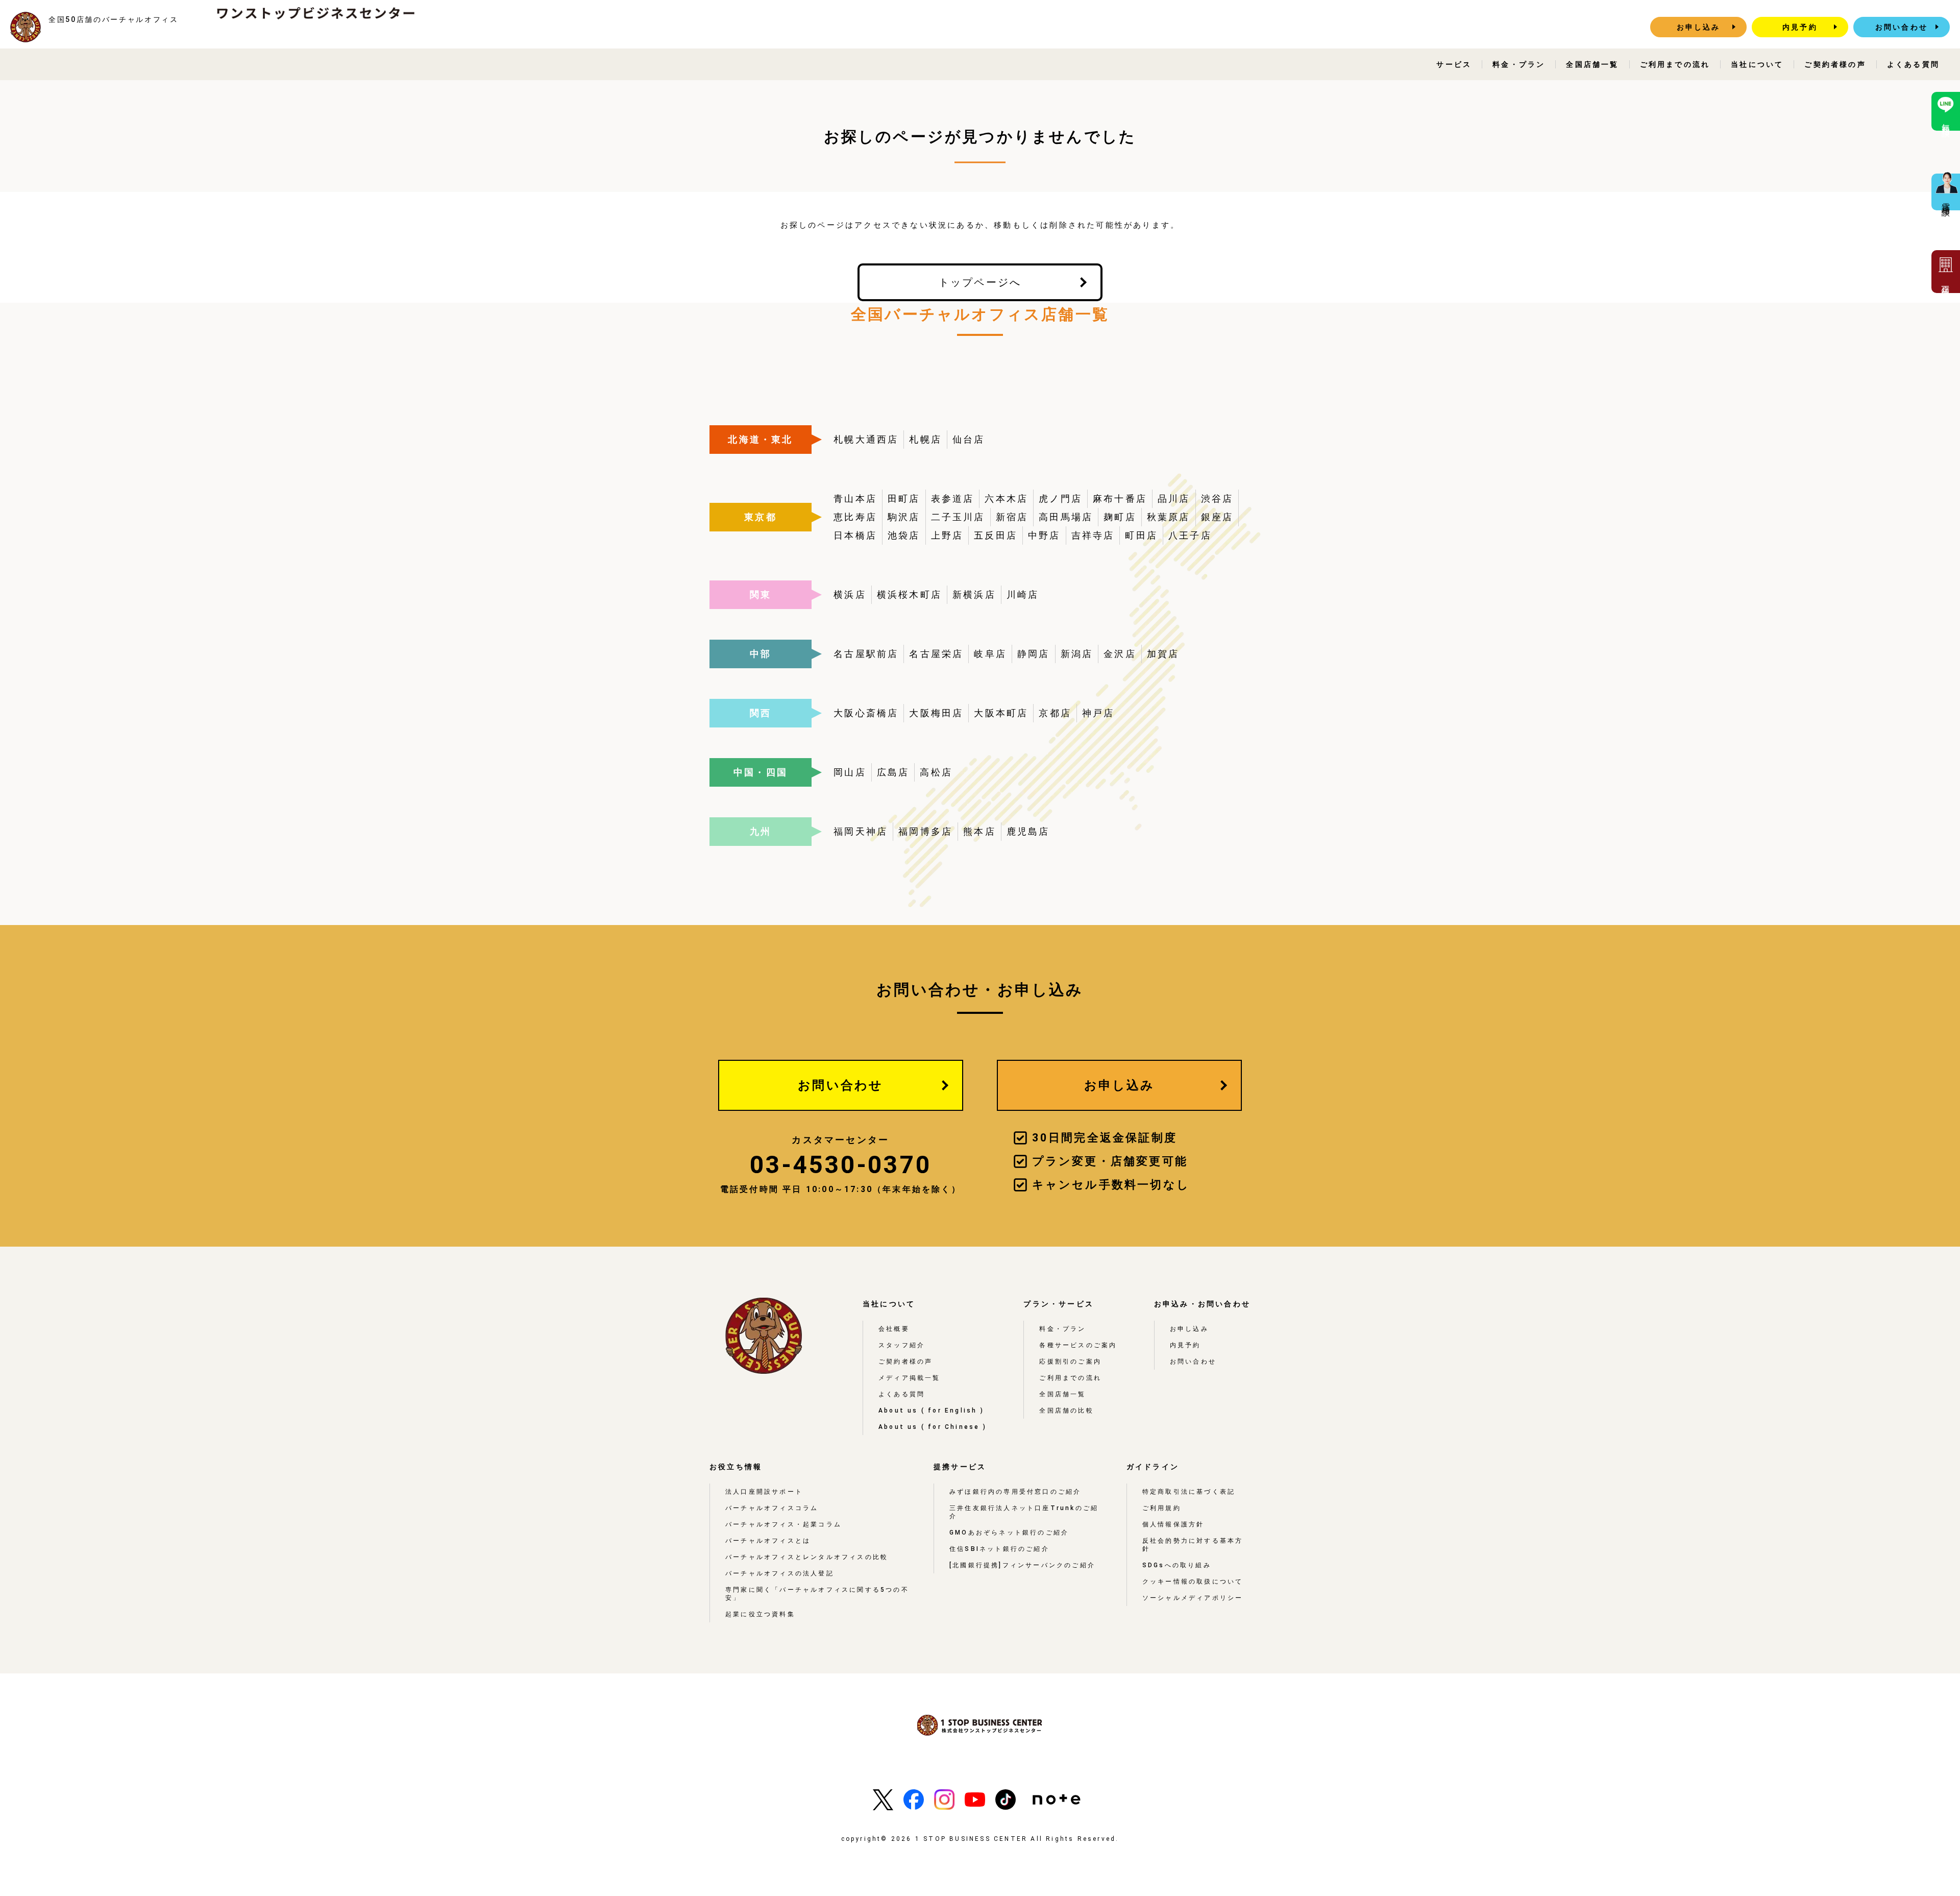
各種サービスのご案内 (1078, 1345)
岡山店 (850, 772)
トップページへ (980, 282)
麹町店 (1120, 517)
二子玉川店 (958, 517)
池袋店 (904, 535)
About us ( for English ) (931, 1411)
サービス (1454, 64)
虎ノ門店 (1060, 499)
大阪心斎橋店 (866, 713)
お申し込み (1699, 27)
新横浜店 (974, 594)
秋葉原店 (1169, 517)
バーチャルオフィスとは (768, 1541)
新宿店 (1012, 517)
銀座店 (1217, 517)
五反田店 (996, 535)
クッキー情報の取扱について (1193, 1582)
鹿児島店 (1028, 831)
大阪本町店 (1001, 713)
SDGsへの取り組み (1177, 1565)
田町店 (904, 499)
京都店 (1055, 713)
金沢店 (1120, 654)
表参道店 (953, 499)
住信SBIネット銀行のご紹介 (999, 1549)
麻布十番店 (1120, 499)
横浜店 (850, 594)
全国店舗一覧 (1592, 64)
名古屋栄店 (936, 654)
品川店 (1174, 499)
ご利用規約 (1162, 1508)
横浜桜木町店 (909, 594)
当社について (1757, 64)
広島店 (893, 772)
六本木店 (1006, 499)
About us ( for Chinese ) (933, 1427)
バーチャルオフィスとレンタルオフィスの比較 (807, 1557)
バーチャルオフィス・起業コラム (783, 1524)
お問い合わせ (1902, 27)
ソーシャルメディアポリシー (1193, 1598)
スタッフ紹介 (902, 1345)
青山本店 (855, 499)
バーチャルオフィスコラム (772, 1508)
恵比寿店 (855, 517)
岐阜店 (990, 654)
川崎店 (1023, 594)
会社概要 (894, 1329)
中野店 (1044, 535)
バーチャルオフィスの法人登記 (780, 1573)
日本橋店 (855, 535)
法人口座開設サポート (764, 1492)
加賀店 (1163, 654)
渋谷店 (1217, 499)
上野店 (947, 535)
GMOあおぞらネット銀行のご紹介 (1009, 1533)
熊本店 (979, 831)
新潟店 (1077, 654)
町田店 (1141, 535)
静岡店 (1034, 654)
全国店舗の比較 (1066, 1411)
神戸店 (1098, 713)
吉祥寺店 (1093, 535)
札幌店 (925, 439)
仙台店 (969, 439)
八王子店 (1190, 535)
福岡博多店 (925, 831)
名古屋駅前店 (866, 654)
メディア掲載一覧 (910, 1378)
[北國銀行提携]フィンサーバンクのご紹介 (1022, 1565)
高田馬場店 (1066, 517)
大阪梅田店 (936, 713)
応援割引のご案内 (1070, 1362)
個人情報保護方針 (1173, 1524)
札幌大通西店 (866, 439)
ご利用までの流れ (1675, 64)
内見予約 (1800, 27)
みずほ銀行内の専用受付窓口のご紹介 (1015, 1492)
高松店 (936, 772)
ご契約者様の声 (1835, 64)
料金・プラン (1519, 64)
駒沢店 (904, 517)
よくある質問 (1913, 64)
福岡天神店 (861, 831)
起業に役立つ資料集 (760, 1614)
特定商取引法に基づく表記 (1189, 1492)
